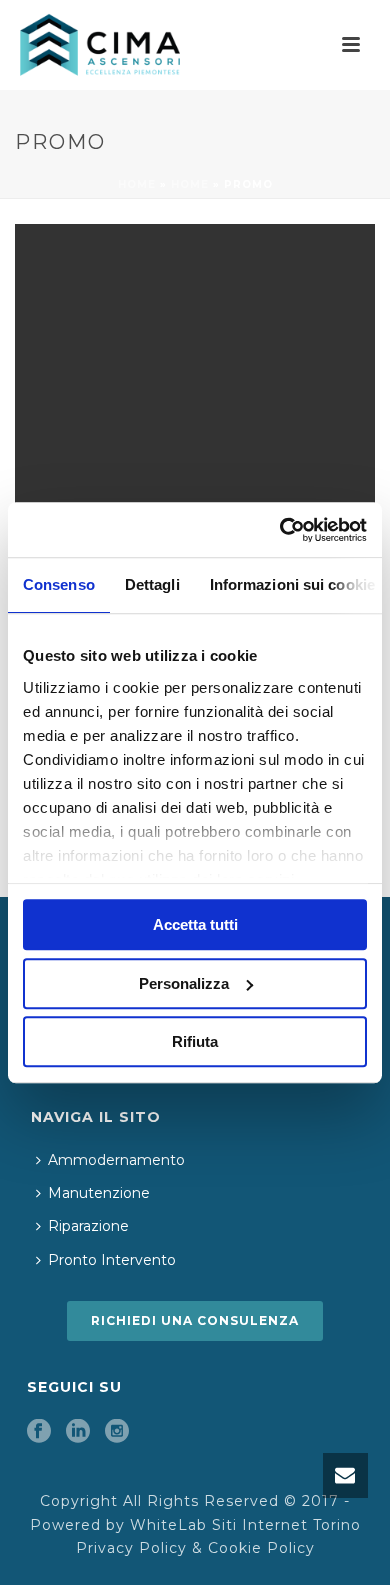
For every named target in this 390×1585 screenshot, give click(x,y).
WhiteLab (168, 1525)
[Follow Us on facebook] (39, 1432)
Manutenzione (99, 1193)
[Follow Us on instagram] (117, 1432)
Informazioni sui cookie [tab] (292, 584)
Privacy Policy (131, 1548)
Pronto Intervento (112, 1260)
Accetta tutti (195, 924)
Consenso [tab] (59, 584)
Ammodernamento (116, 1160)
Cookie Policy (261, 1548)
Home (137, 184)
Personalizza (184, 983)
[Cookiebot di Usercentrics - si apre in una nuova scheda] (280, 530)
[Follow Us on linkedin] (78, 1432)
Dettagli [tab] (152, 584)
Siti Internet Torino (286, 1525)
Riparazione (88, 1226)
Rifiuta (195, 1041)
